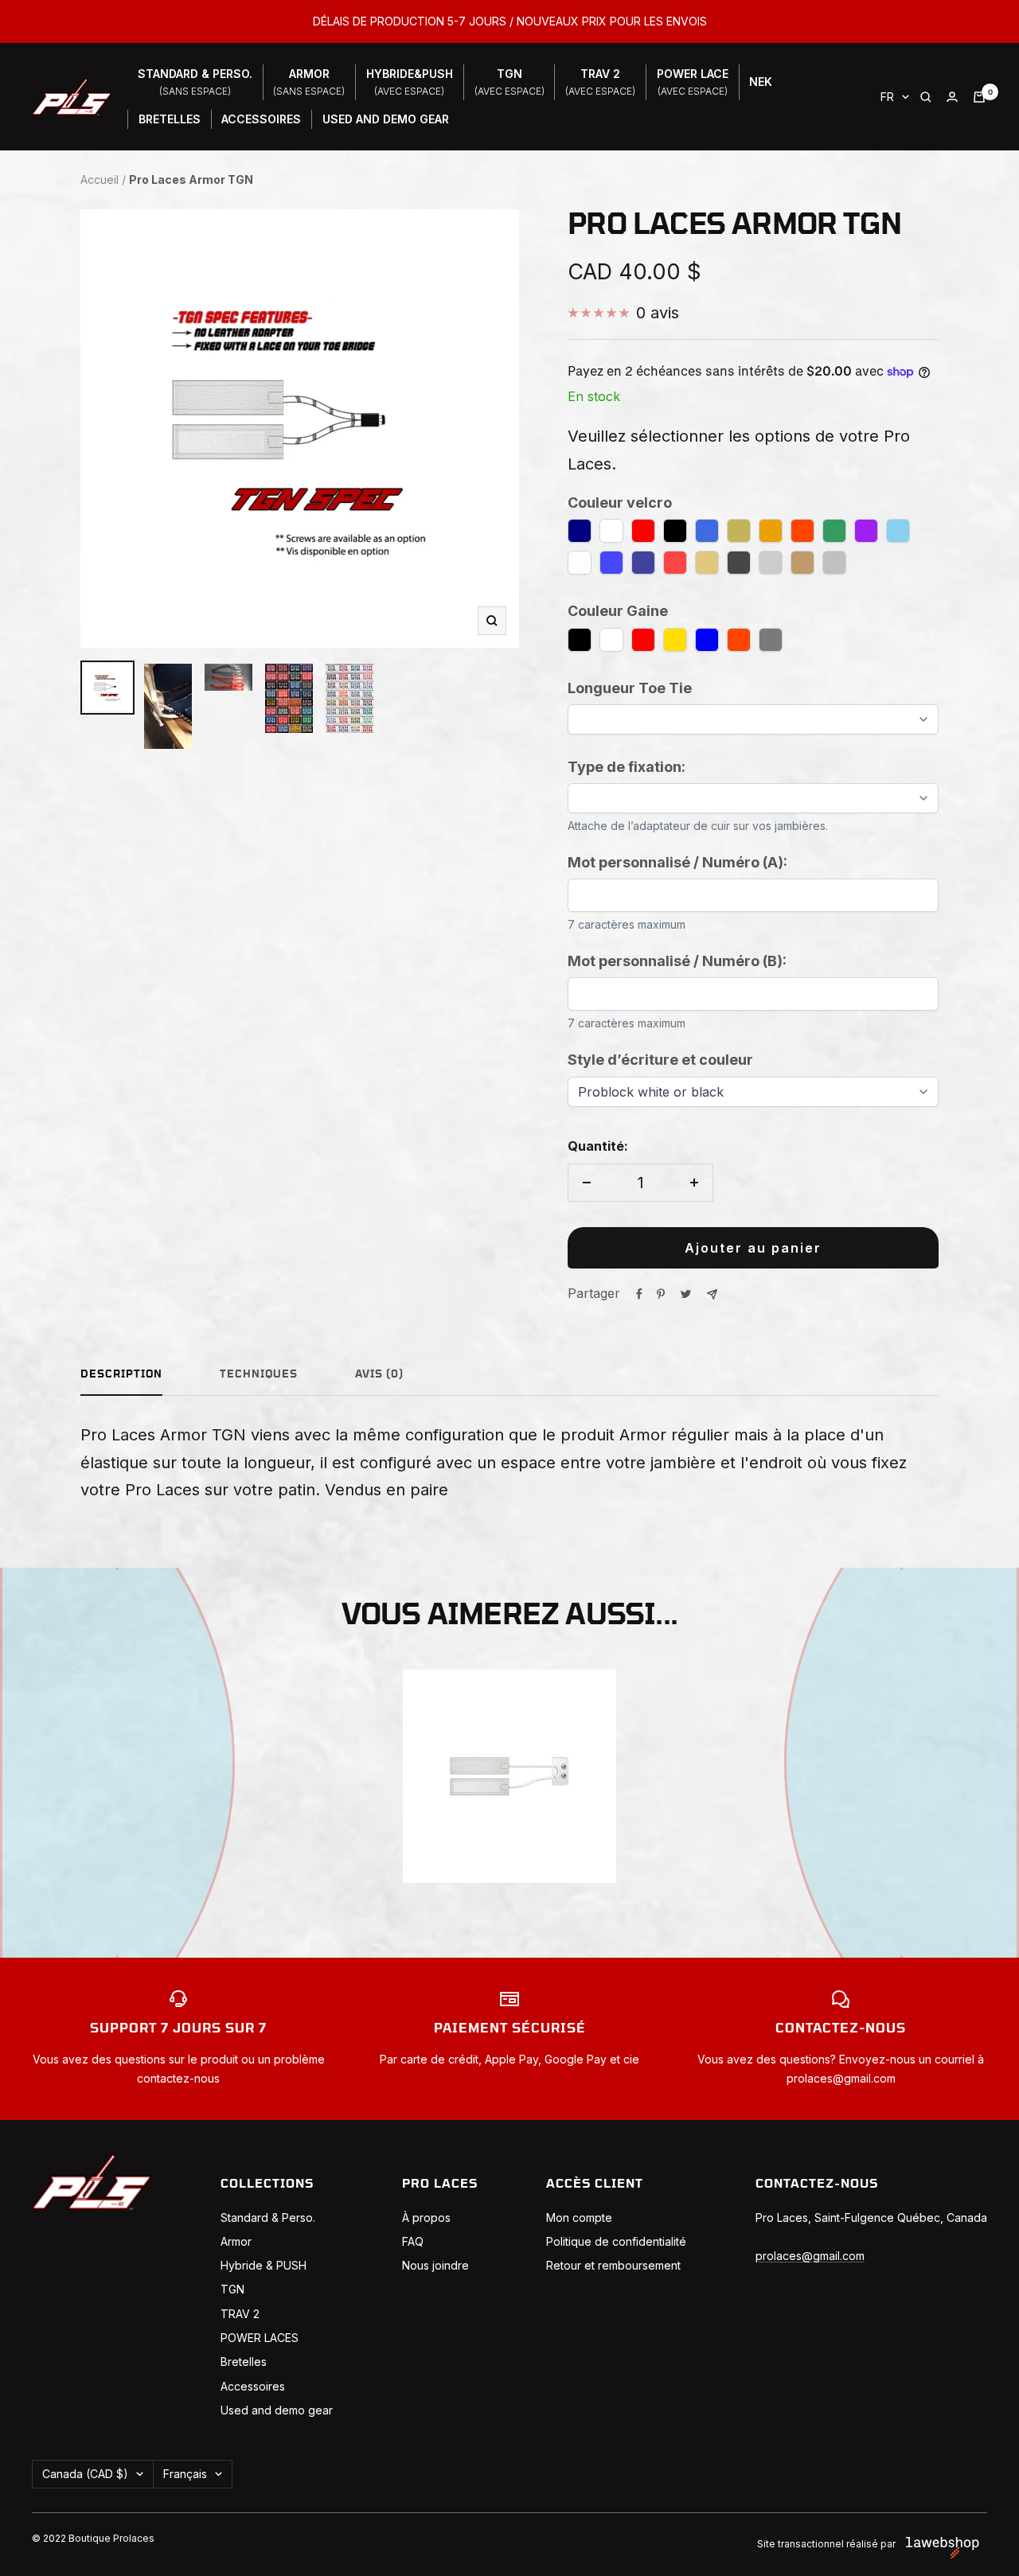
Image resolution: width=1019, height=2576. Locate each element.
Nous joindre (435, 2265)
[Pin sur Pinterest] (661, 1294)
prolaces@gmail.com (810, 2256)
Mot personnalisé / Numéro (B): (677, 961)
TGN (509, 82)
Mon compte (579, 2217)
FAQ (413, 2241)
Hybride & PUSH (264, 2265)
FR (887, 97)
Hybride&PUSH (410, 82)
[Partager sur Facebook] (639, 1294)
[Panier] (979, 97)
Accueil (100, 179)
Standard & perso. (195, 82)
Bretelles (170, 119)
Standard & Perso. (268, 2217)
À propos (426, 2217)
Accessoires (261, 119)
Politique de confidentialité (616, 2241)
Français (185, 2474)
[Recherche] (926, 97)
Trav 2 (600, 82)
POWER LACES (260, 2338)
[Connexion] (952, 97)
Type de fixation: (627, 767)
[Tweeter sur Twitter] (686, 1294)
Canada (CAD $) (85, 2474)
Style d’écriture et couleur (660, 1060)
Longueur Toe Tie (630, 688)
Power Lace (693, 82)
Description (121, 1375)
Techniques (259, 1375)
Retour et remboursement (613, 2265)
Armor (309, 82)
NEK (761, 82)
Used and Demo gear (386, 119)
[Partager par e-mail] (712, 1294)
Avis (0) (379, 1375)
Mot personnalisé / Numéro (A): (677, 862)
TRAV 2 (240, 2314)
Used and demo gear (277, 2410)
